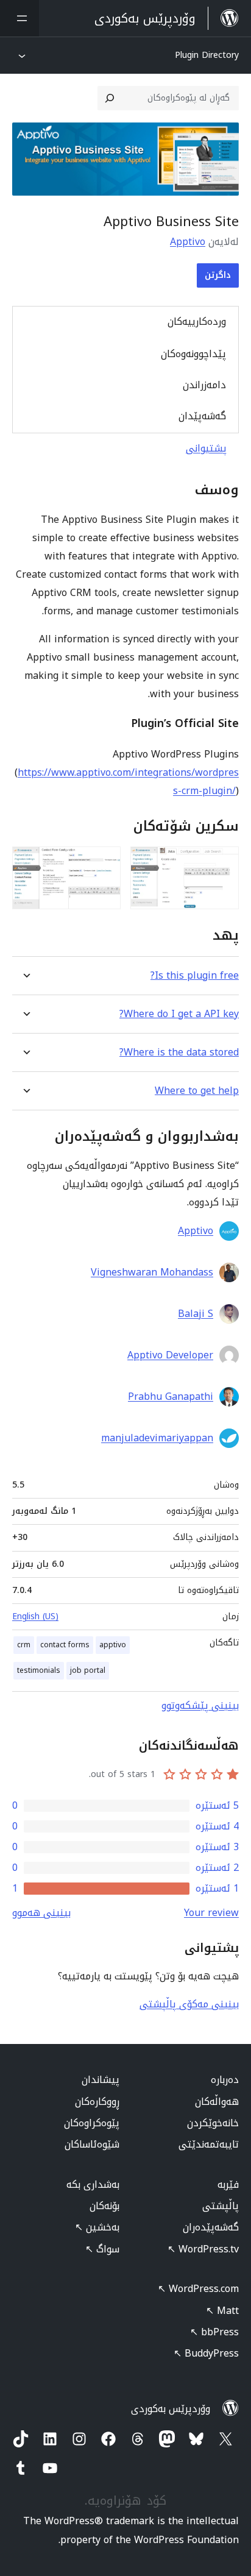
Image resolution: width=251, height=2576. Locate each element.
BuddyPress (206, 2353)
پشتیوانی (206, 448)
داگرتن (218, 275)
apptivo (113, 1645)
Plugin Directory (207, 55)
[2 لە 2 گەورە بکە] (104, 863)
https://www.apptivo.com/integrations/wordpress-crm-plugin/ (128, 782)
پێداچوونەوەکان (193, 354)
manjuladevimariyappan (157, 1438)
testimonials (39, 1670)
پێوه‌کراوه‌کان (92, 2123)
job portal (88, 1670)
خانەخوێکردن (213, 2123)
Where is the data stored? (179, 1052)
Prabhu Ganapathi (171, 1397)
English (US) (35, 1616)
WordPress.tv (203, 2249)
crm (24, 1645)
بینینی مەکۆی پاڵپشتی (189, 2004)
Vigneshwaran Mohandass (152, 1272)
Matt (222, 2311)
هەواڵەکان (217, 2102)
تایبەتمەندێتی (209, 2144)
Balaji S (196, 1314)
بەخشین (97, 2227)
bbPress (214, 2332)
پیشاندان (101, 2080)
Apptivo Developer (170, 1355)
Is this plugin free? (195, 975)
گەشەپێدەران (211, 2227)
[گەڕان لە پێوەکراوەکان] (110, 98)
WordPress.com (198, 2289)
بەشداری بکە (93, 2184)
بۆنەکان (104, 2206)
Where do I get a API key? (179, 1014)
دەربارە (225, 2080)
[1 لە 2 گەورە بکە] (222, 863)
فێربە (228, 2184)
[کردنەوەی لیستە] (19, 18)
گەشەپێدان (202, 416)
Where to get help (197, 1091)
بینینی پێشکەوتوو (200, 1705)
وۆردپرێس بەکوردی (171, 2409)
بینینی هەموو (41, 1913)
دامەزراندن (204, 385)
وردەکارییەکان (197, 321)
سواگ (102, 2249)
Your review (211, 1913)
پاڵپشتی (221, 2206)
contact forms (65, 1645)
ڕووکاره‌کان (97, 2102)
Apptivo (188, 242)
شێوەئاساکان (92, 2144)
